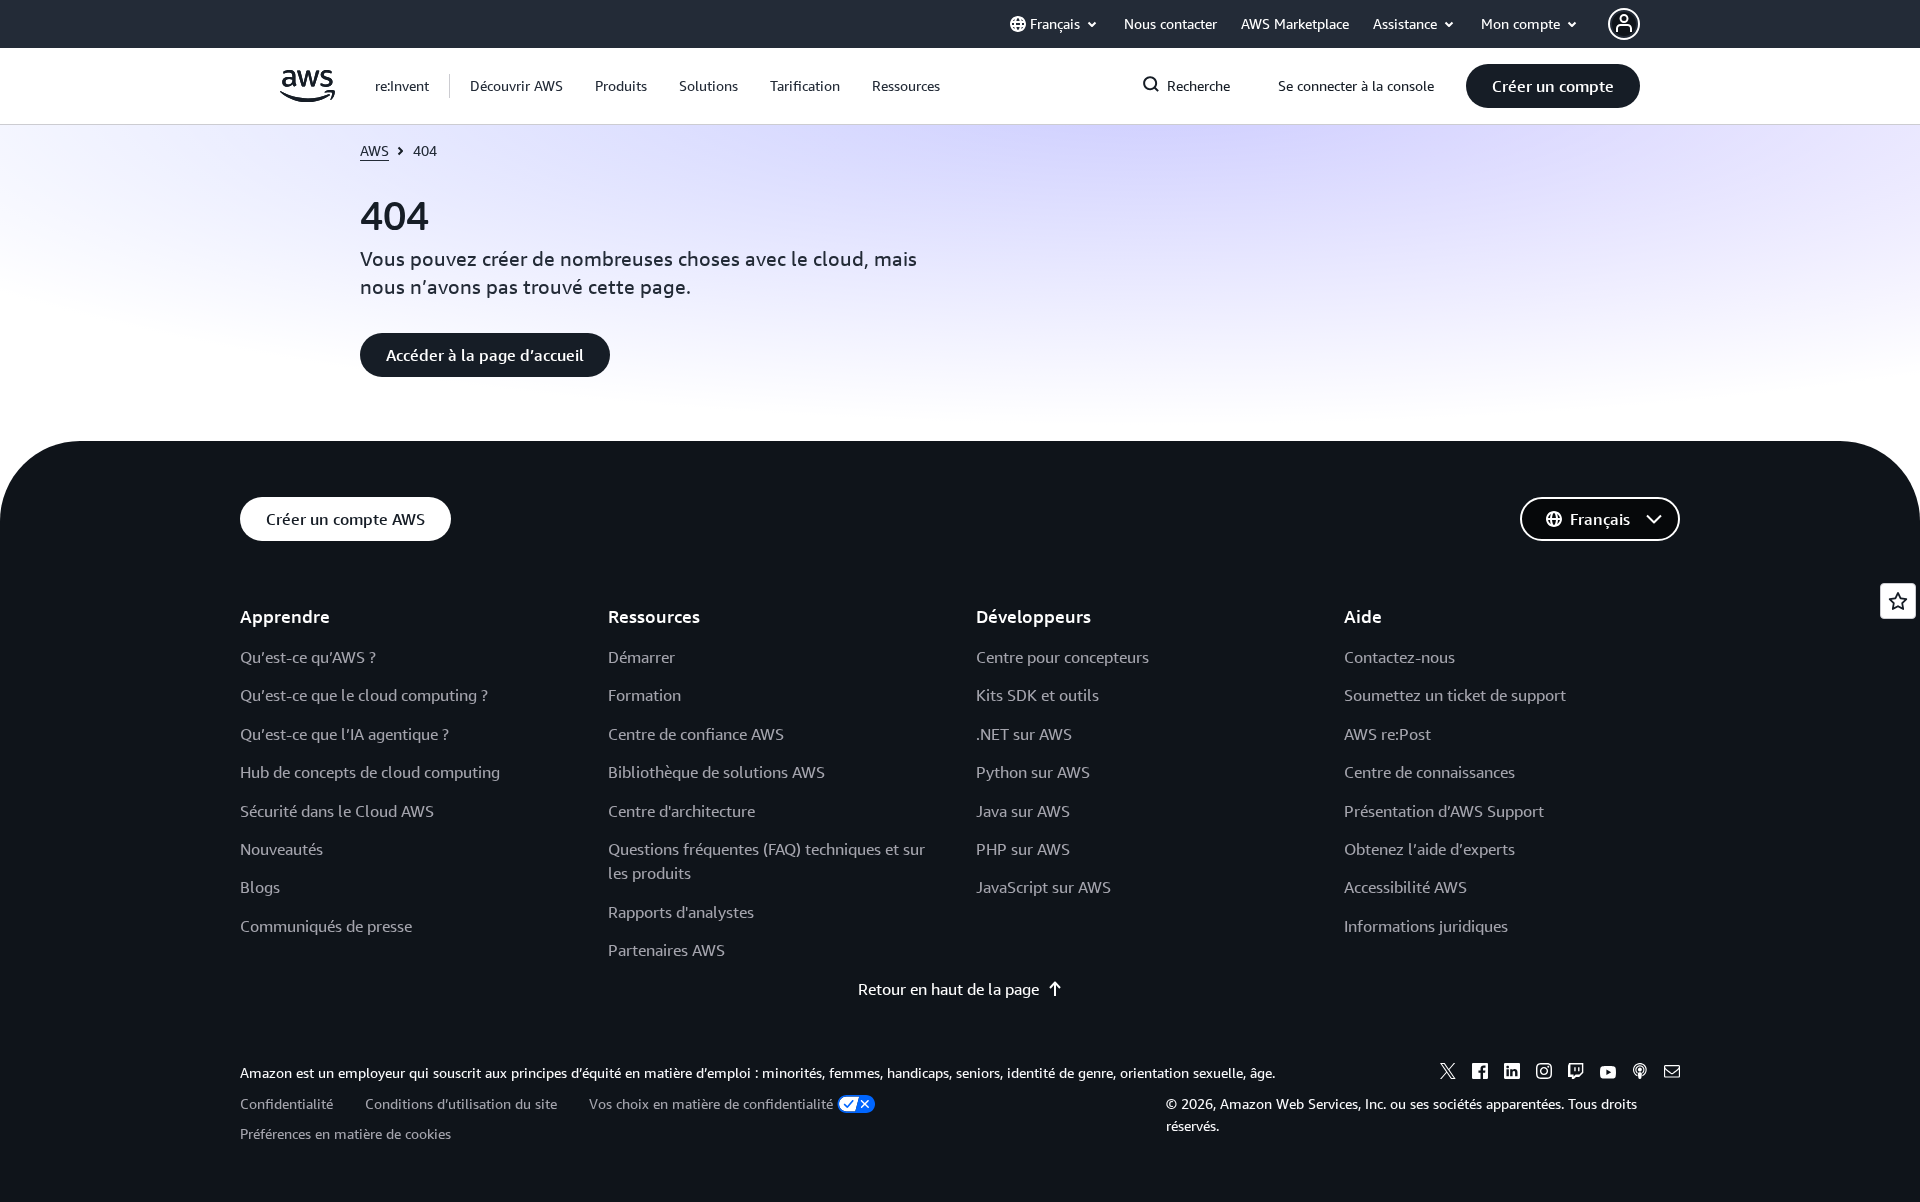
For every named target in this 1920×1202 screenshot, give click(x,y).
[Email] (1672, 1074)
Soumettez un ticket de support (1455, 695)
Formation (644, 695)
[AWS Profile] (1624, 24)
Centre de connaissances (1429, 772)
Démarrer (641, 657)
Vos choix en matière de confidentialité (711, 1103)
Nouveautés (281, 849)
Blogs (260, 887)
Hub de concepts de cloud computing (370, 772)
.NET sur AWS (1024, 734)
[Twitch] (1576, 1074)
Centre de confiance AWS (696, 734)
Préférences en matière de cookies (345, 1133)
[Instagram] (1544, 1074)
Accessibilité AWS (1405, 887)
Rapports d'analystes (681, 912)
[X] (1448, 1074)
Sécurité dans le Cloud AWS (337, 811)
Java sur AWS (1023, 811)
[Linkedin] (1512, 1074)
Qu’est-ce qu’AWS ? (308, 657)
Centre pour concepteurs (1062, 657)
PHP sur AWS (1023, 849)
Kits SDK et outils (1037, 695)
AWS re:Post (1387, 734)
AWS (374, 150)
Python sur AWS (1033, 772)
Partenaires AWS (666, 950)
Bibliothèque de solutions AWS (716, 772)
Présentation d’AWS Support (1444, 811)
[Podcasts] (1640, 1074)
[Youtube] (1608, 1074)
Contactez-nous (1399, 657)
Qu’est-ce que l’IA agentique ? (344, 734)
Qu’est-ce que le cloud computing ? (364, 695)
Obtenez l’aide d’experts (1429, 849)
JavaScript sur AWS (1043, 887)
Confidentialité (286, 1103)
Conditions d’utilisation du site (461, 1103)
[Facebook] (1480, 1074)
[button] (516, 86)
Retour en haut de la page (948, 989)
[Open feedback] (1898, 601)
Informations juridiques (1426, 926)
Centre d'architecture (681, 811)
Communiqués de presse (326, 926)
